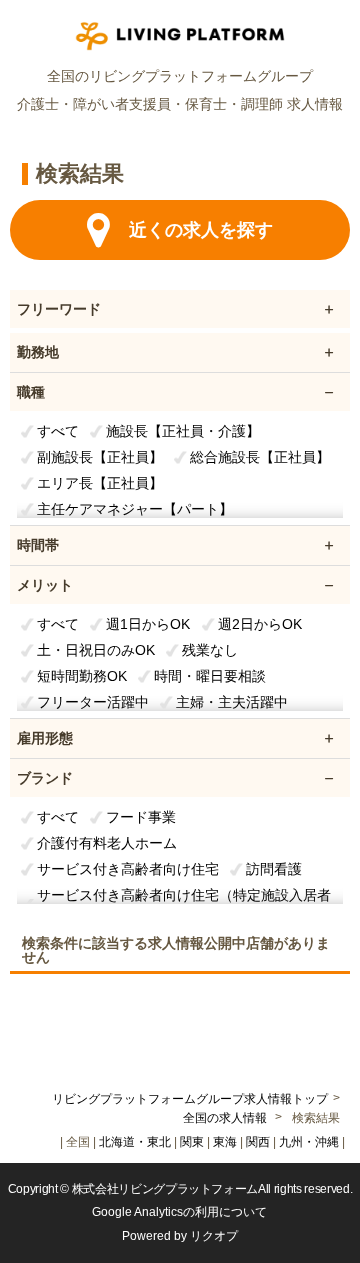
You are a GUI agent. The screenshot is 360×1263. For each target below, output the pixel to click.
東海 (225, 1142)
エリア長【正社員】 (100, 483)
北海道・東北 (135, 1142)
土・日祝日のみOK (96, 650)
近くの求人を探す (201, 230)
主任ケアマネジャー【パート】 (135, 509)
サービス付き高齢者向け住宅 (128, 869)
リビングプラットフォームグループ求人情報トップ (190, 1099)
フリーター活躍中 (93, 702)
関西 (258, 1142)
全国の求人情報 (226, 1118)
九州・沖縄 (309, 1142)
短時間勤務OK (82, 676)
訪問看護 (274, 869)
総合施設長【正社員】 (260, 457)
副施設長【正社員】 (100, 457)
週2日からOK (260, 624)
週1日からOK (148, 624)
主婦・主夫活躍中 (232, 702)
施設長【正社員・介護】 (183, 431)
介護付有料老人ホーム (107, 843)
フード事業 (141, 817)
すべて (58, 431)
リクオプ (214, 1236)
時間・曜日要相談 (210, 676)
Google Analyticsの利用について (179, 1212)
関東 (192, 1142)
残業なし (210, 650)
